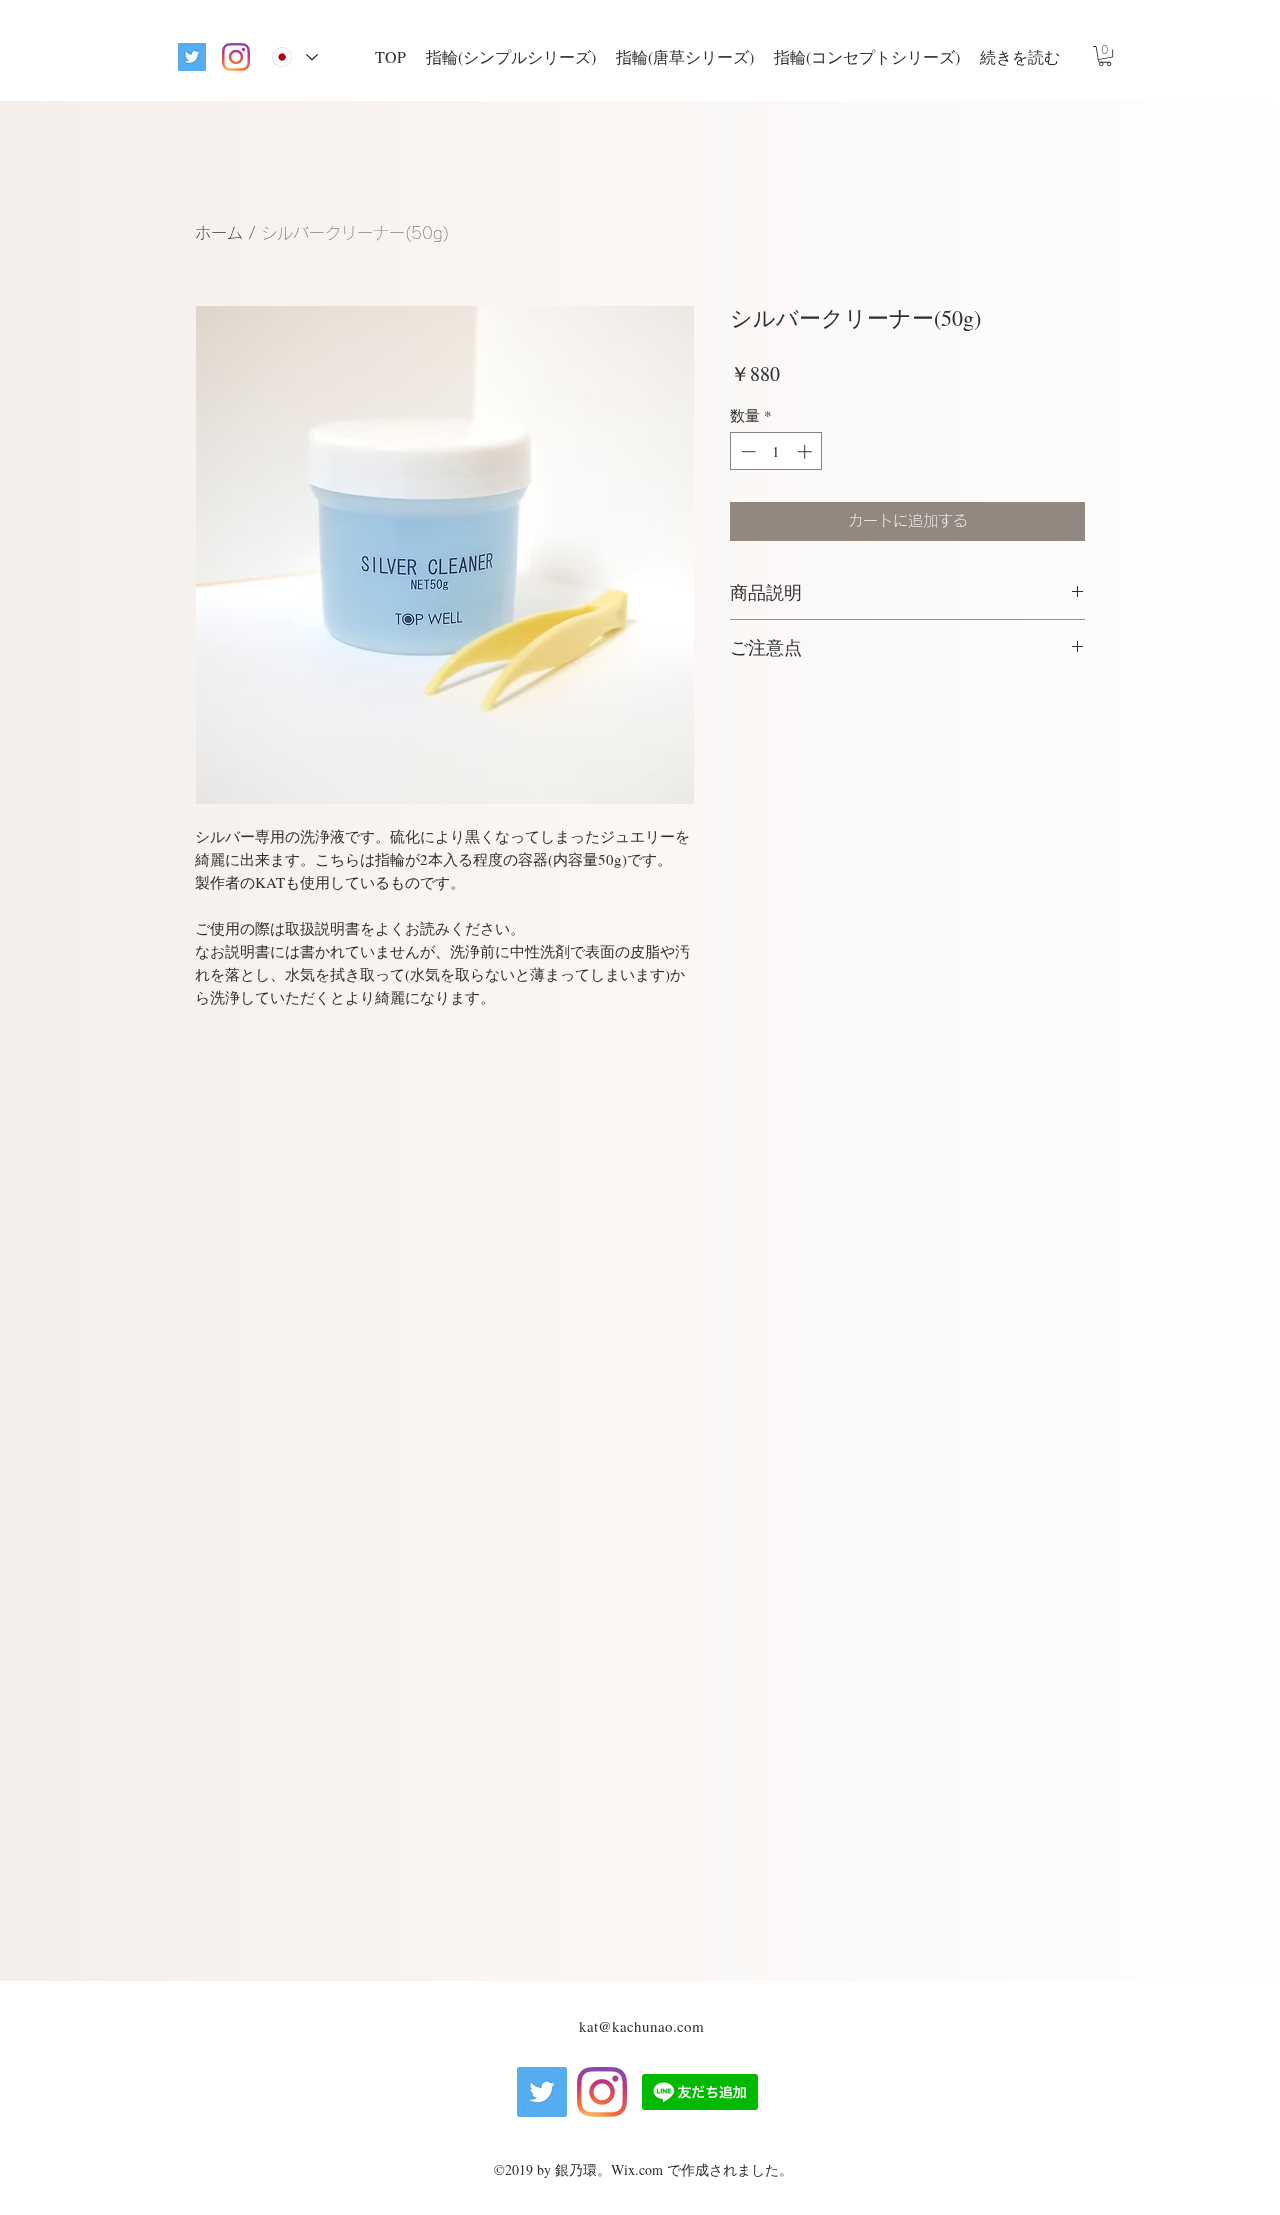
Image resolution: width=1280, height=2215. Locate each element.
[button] (1105, 56)
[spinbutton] (776, 451)
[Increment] (806, 451)
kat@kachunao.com (641, 2026)
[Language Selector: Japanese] (295, 57)
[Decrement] (746, 451)
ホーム (219, 233)
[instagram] (236, 57)
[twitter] (192, 57)
